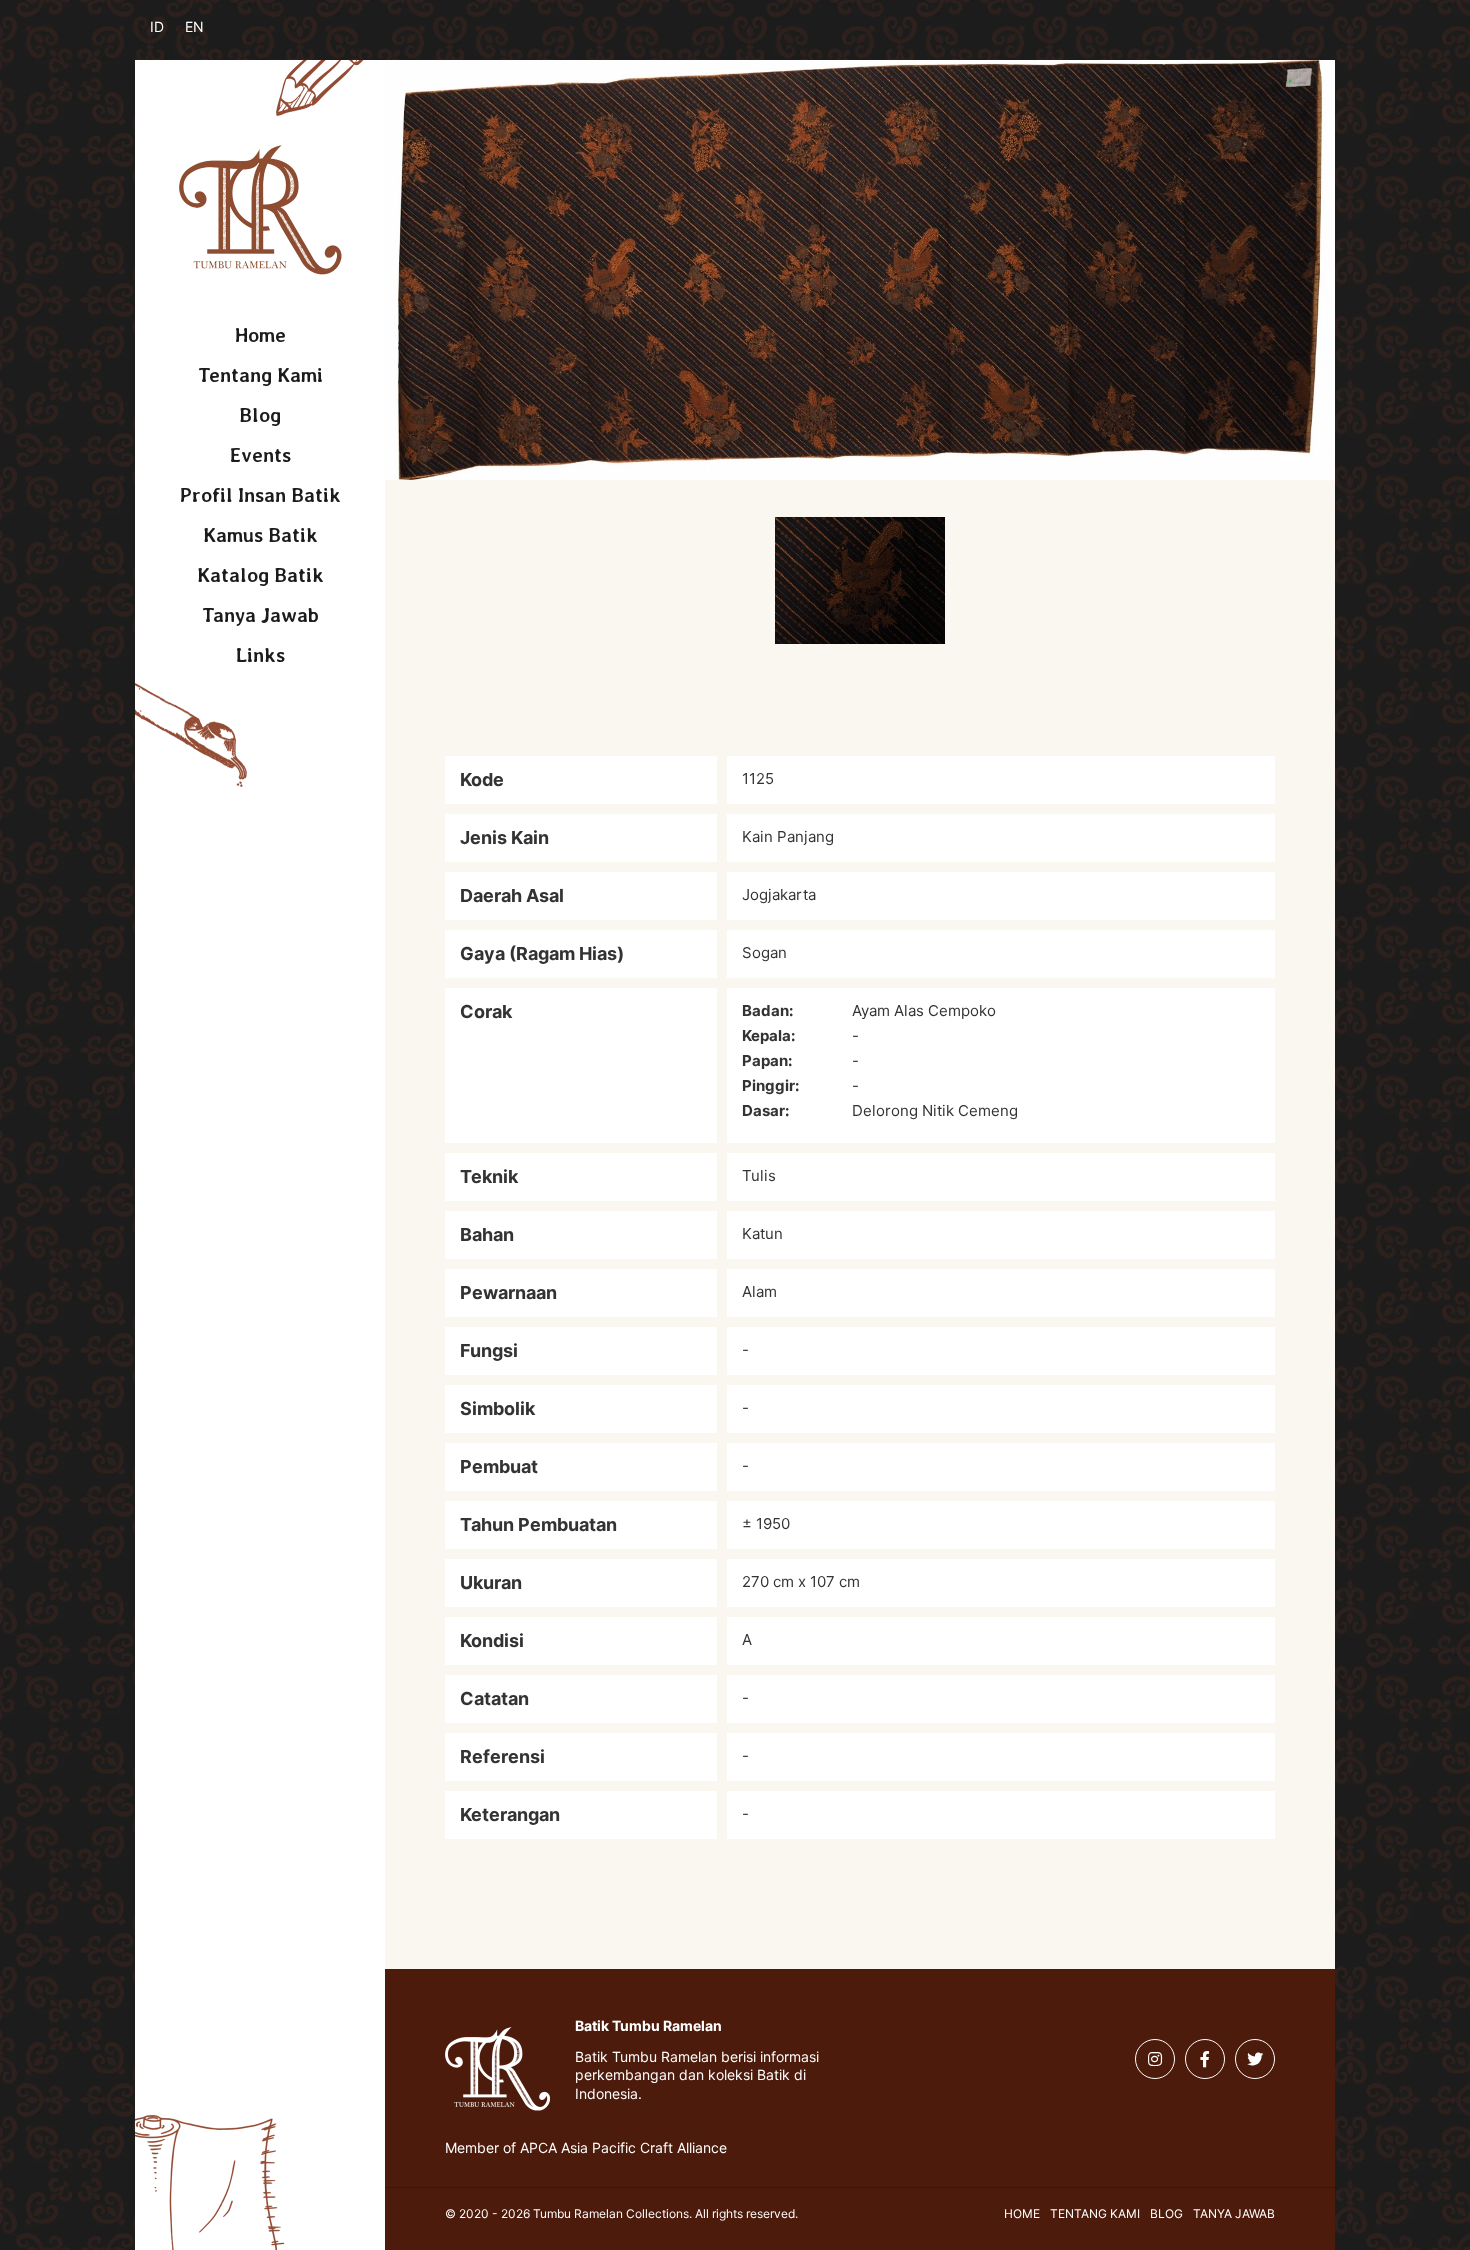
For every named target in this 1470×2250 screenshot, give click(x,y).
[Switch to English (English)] (207, 38)
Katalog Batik (260, 575)
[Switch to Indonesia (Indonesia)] (172, 38)
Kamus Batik (260, 535)
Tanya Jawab (260, 615)
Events (260, 455)
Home (260, 335)
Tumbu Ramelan (260, 210)
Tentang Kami (260, 375)
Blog (260, 415)
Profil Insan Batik (260, 495)
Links (260, 655)
